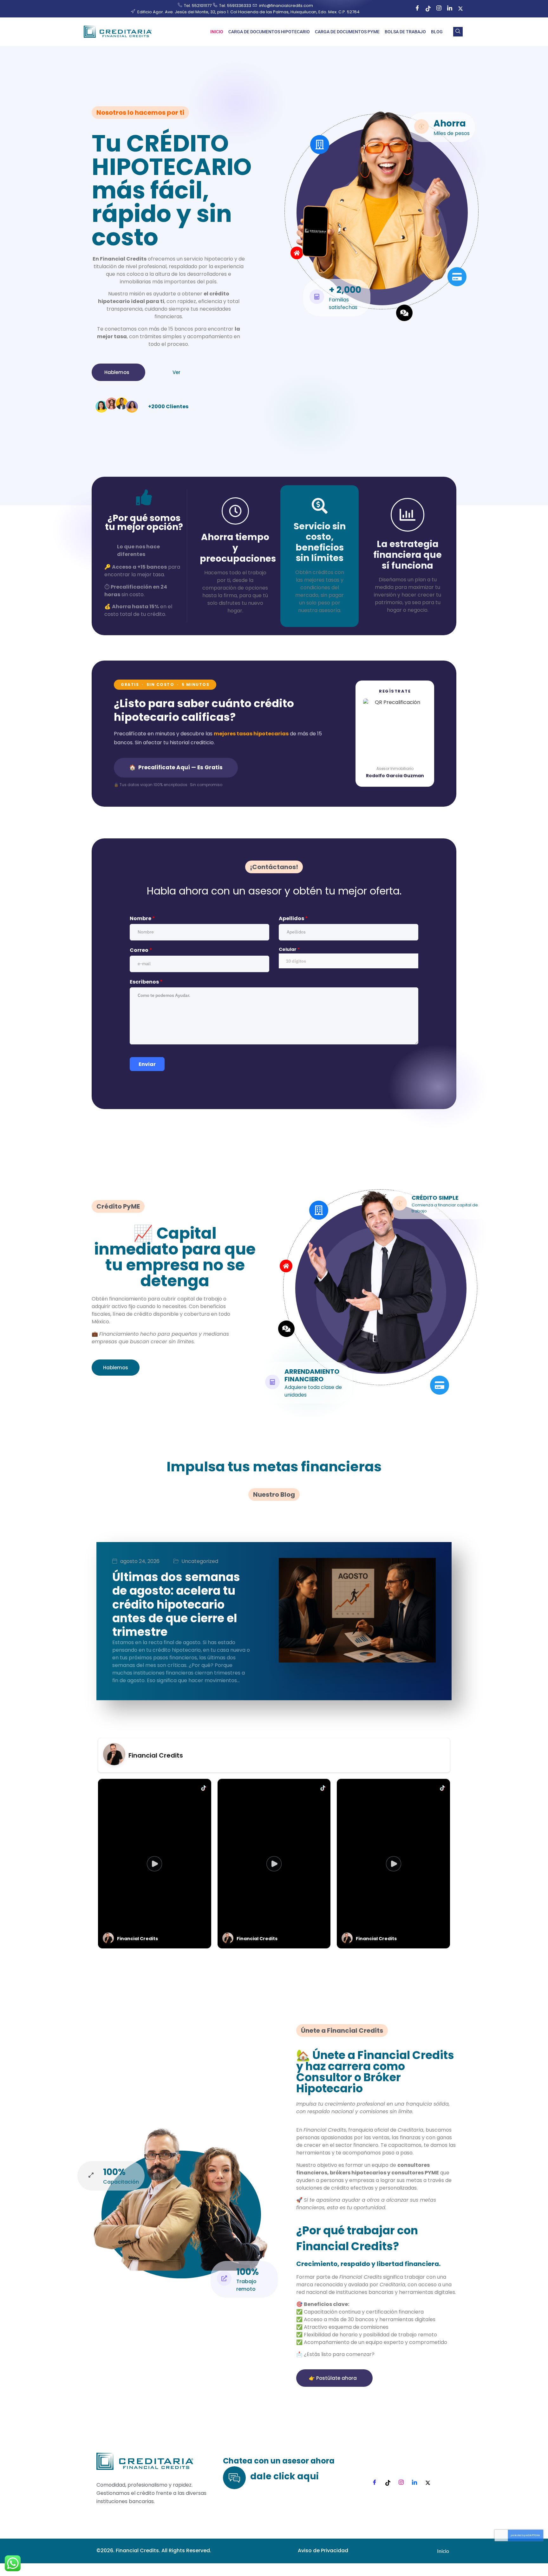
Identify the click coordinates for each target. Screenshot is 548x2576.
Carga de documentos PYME (347, 32)
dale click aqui (284, 2476)
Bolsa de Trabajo (405, 32)
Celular (289, 949)
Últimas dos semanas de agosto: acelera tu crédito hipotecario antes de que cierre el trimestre (176, 1604)
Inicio (217, 32)
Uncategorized (200, 1561)
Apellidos (293, 918)
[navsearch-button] (458, 32)
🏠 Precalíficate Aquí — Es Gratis (176, 767)
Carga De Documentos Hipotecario (269, 32)
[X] (428, 2483)
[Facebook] (417, 9)
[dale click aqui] (234, 2478)
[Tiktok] (428, 9)
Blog (437, 32)
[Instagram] (439, 9)
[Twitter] (460, 9)
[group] (155, 1864)
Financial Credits (156, 1755)
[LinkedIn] (450, 9)
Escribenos (146, 982)
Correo (141, 950)
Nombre (142, 918)
